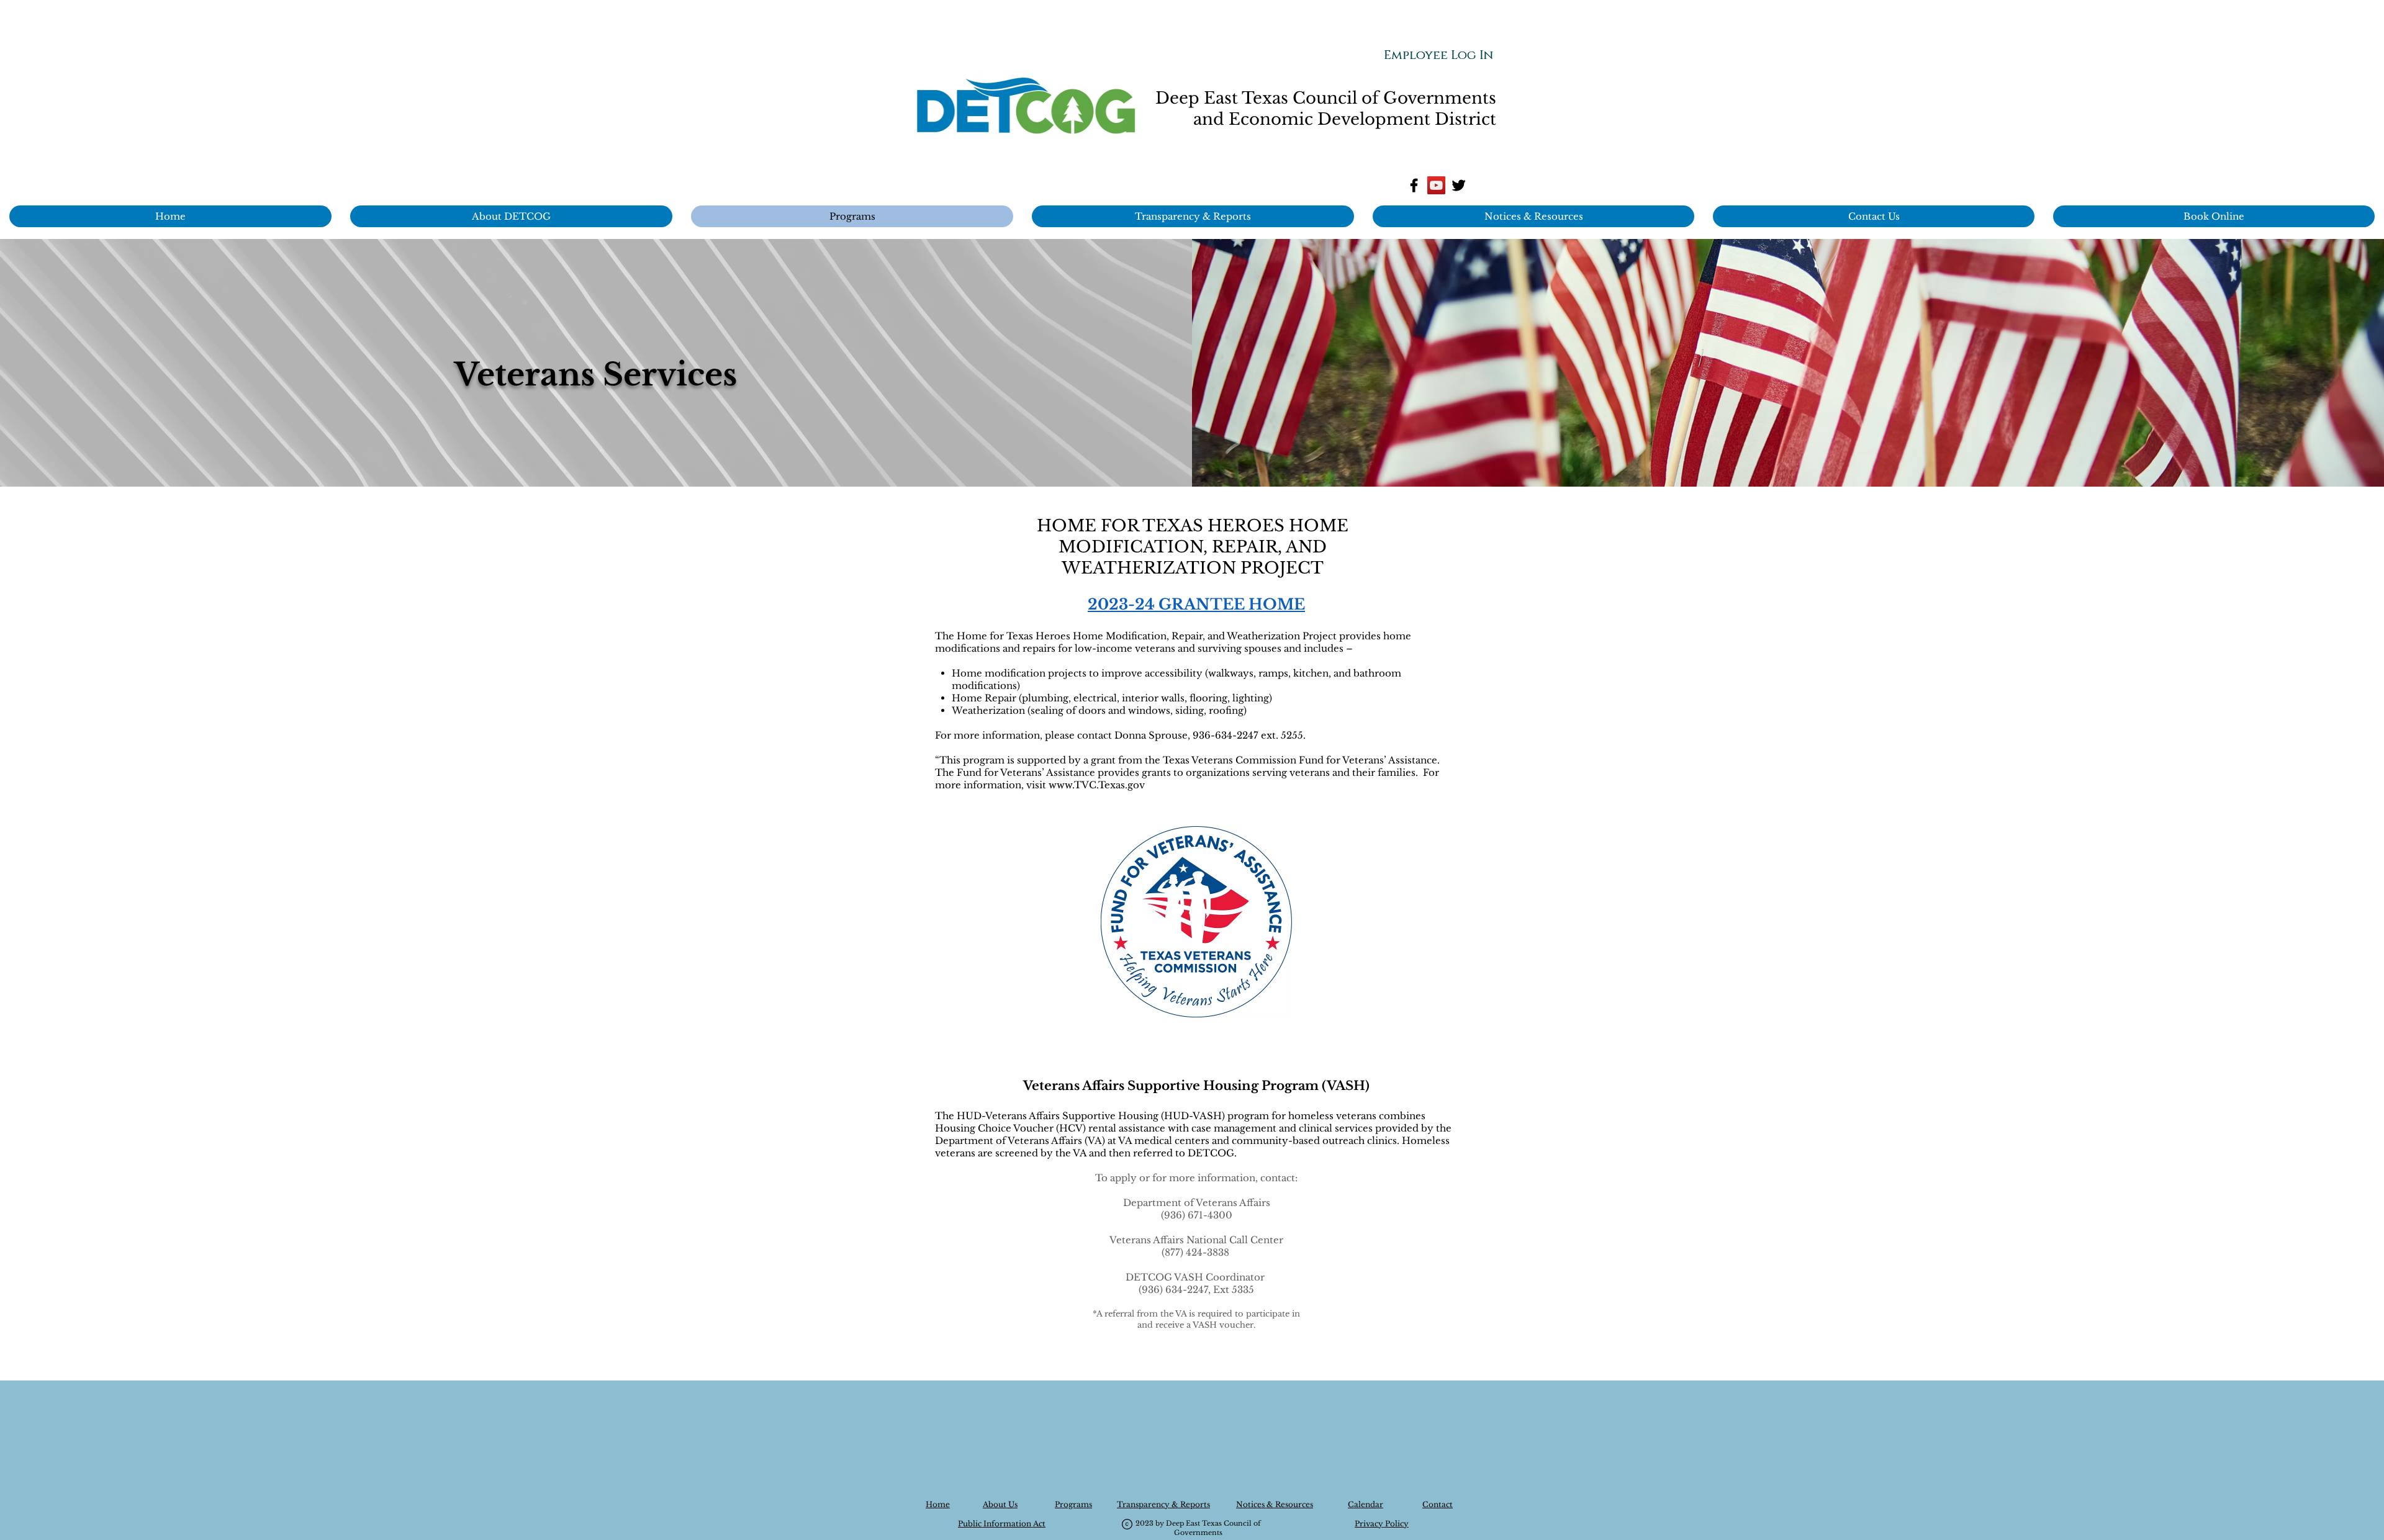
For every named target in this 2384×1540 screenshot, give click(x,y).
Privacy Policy (1382, 1524)
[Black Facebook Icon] (1414, 185)
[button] (1533, 216)
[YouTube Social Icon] (1436, 185)
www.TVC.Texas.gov (1097, 785)
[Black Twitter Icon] (1459, 185)
